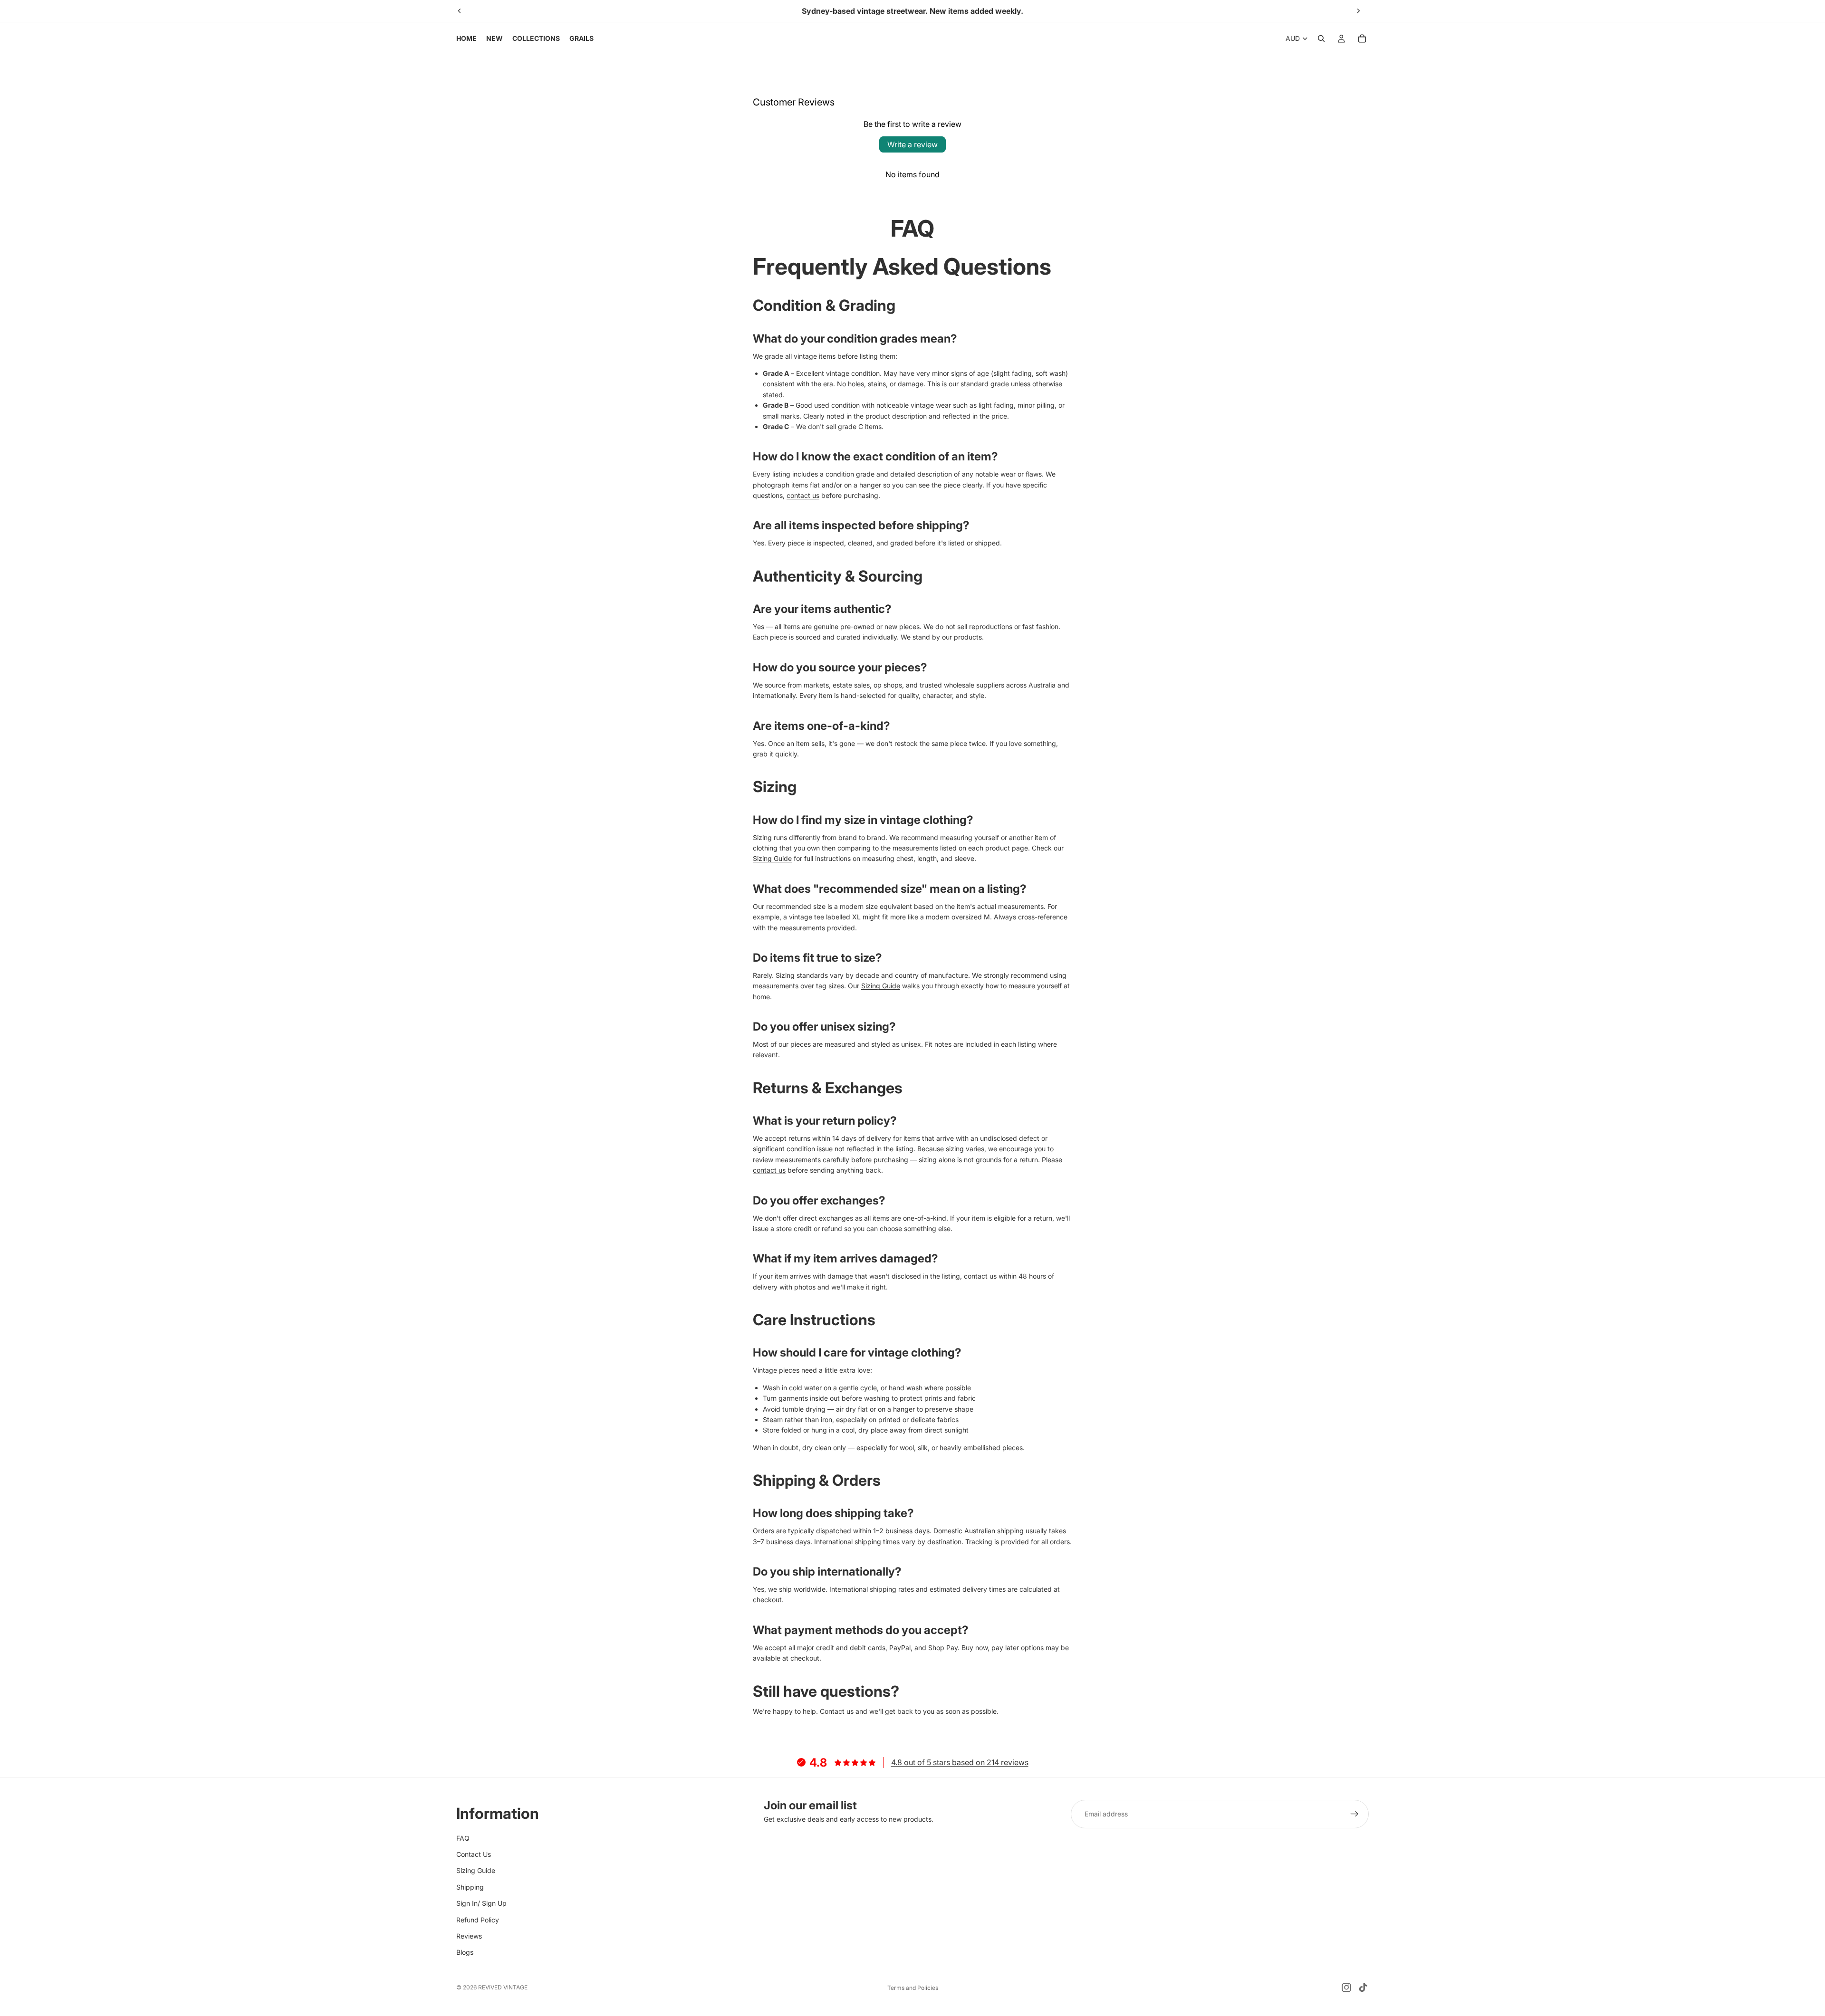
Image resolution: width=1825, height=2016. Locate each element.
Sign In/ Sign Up (481, 1903)
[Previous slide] (460, 11)
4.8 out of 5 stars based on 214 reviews (960, 1762)
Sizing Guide (772, 858)
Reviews (469, 1936)
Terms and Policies (913, 1988)
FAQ (463, 1838)
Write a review (912, 144)
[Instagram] (1346, 1987)
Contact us (837, 1711)
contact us (803, 495)
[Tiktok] (1363, 1987)
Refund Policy (478, 1920)
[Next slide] (1358, 11)
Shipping (470, 1887)
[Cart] (1362, 38)
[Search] (1321, 38)
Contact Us (474, 1854)
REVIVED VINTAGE (503, 1987)
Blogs (465, 1953)
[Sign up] (1354, 1814)
